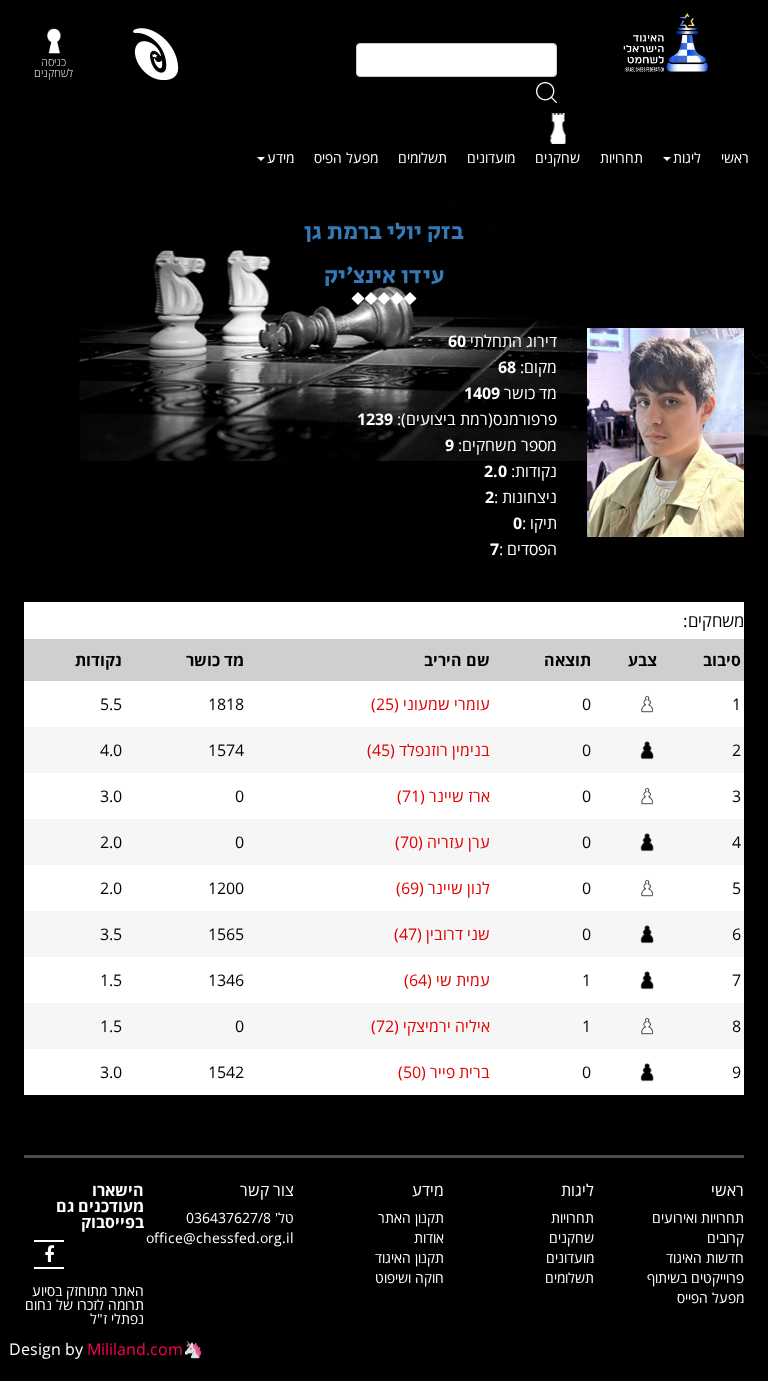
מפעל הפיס (346, 157)
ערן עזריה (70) (442, 842)
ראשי (735, 157)
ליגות (687, 157)
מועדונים (491, 157)
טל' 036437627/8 (240, 1217)
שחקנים (557, 157)
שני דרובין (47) (442, 934)
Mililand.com (135, 1349)
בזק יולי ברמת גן (384, 231)
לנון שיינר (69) (443, 888)
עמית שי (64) (447, 980)
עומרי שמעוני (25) (430, 704)
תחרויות (621, 157)
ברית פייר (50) (444, 1072)
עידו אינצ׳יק (384, 275)
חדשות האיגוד (705, 1257)
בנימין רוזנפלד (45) (428, 750)
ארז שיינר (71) (443, 796)
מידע (280, 157)
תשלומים (422, 157)
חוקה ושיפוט (409, 1277)
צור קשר (267, 1190)
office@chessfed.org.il (220, 1237)
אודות (429, 1237)
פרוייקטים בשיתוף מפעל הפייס (695, 1287)
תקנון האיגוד (409, 1257)
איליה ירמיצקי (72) (430, 1026)
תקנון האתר (411, 1217)
